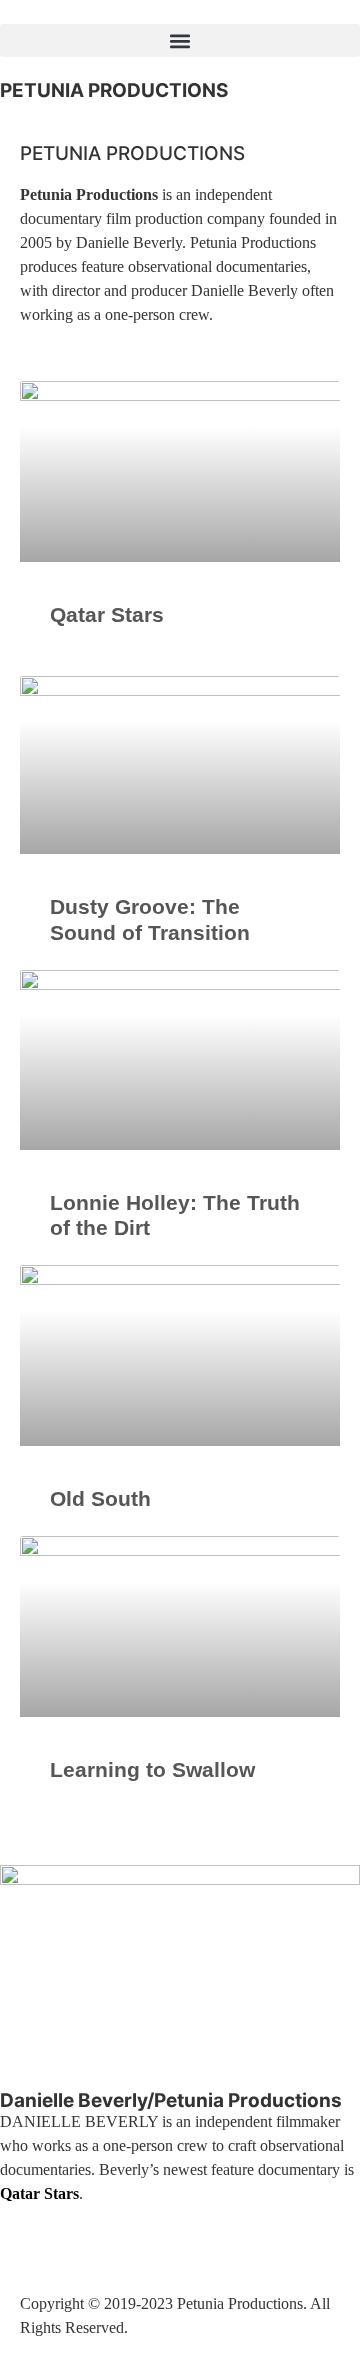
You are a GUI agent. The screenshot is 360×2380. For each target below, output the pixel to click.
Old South (100, 1498)
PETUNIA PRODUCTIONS (114, 90)
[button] (180, 40)
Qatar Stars (107, 614)
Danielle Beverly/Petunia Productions (171, 2100)
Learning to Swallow (152, 1769)
